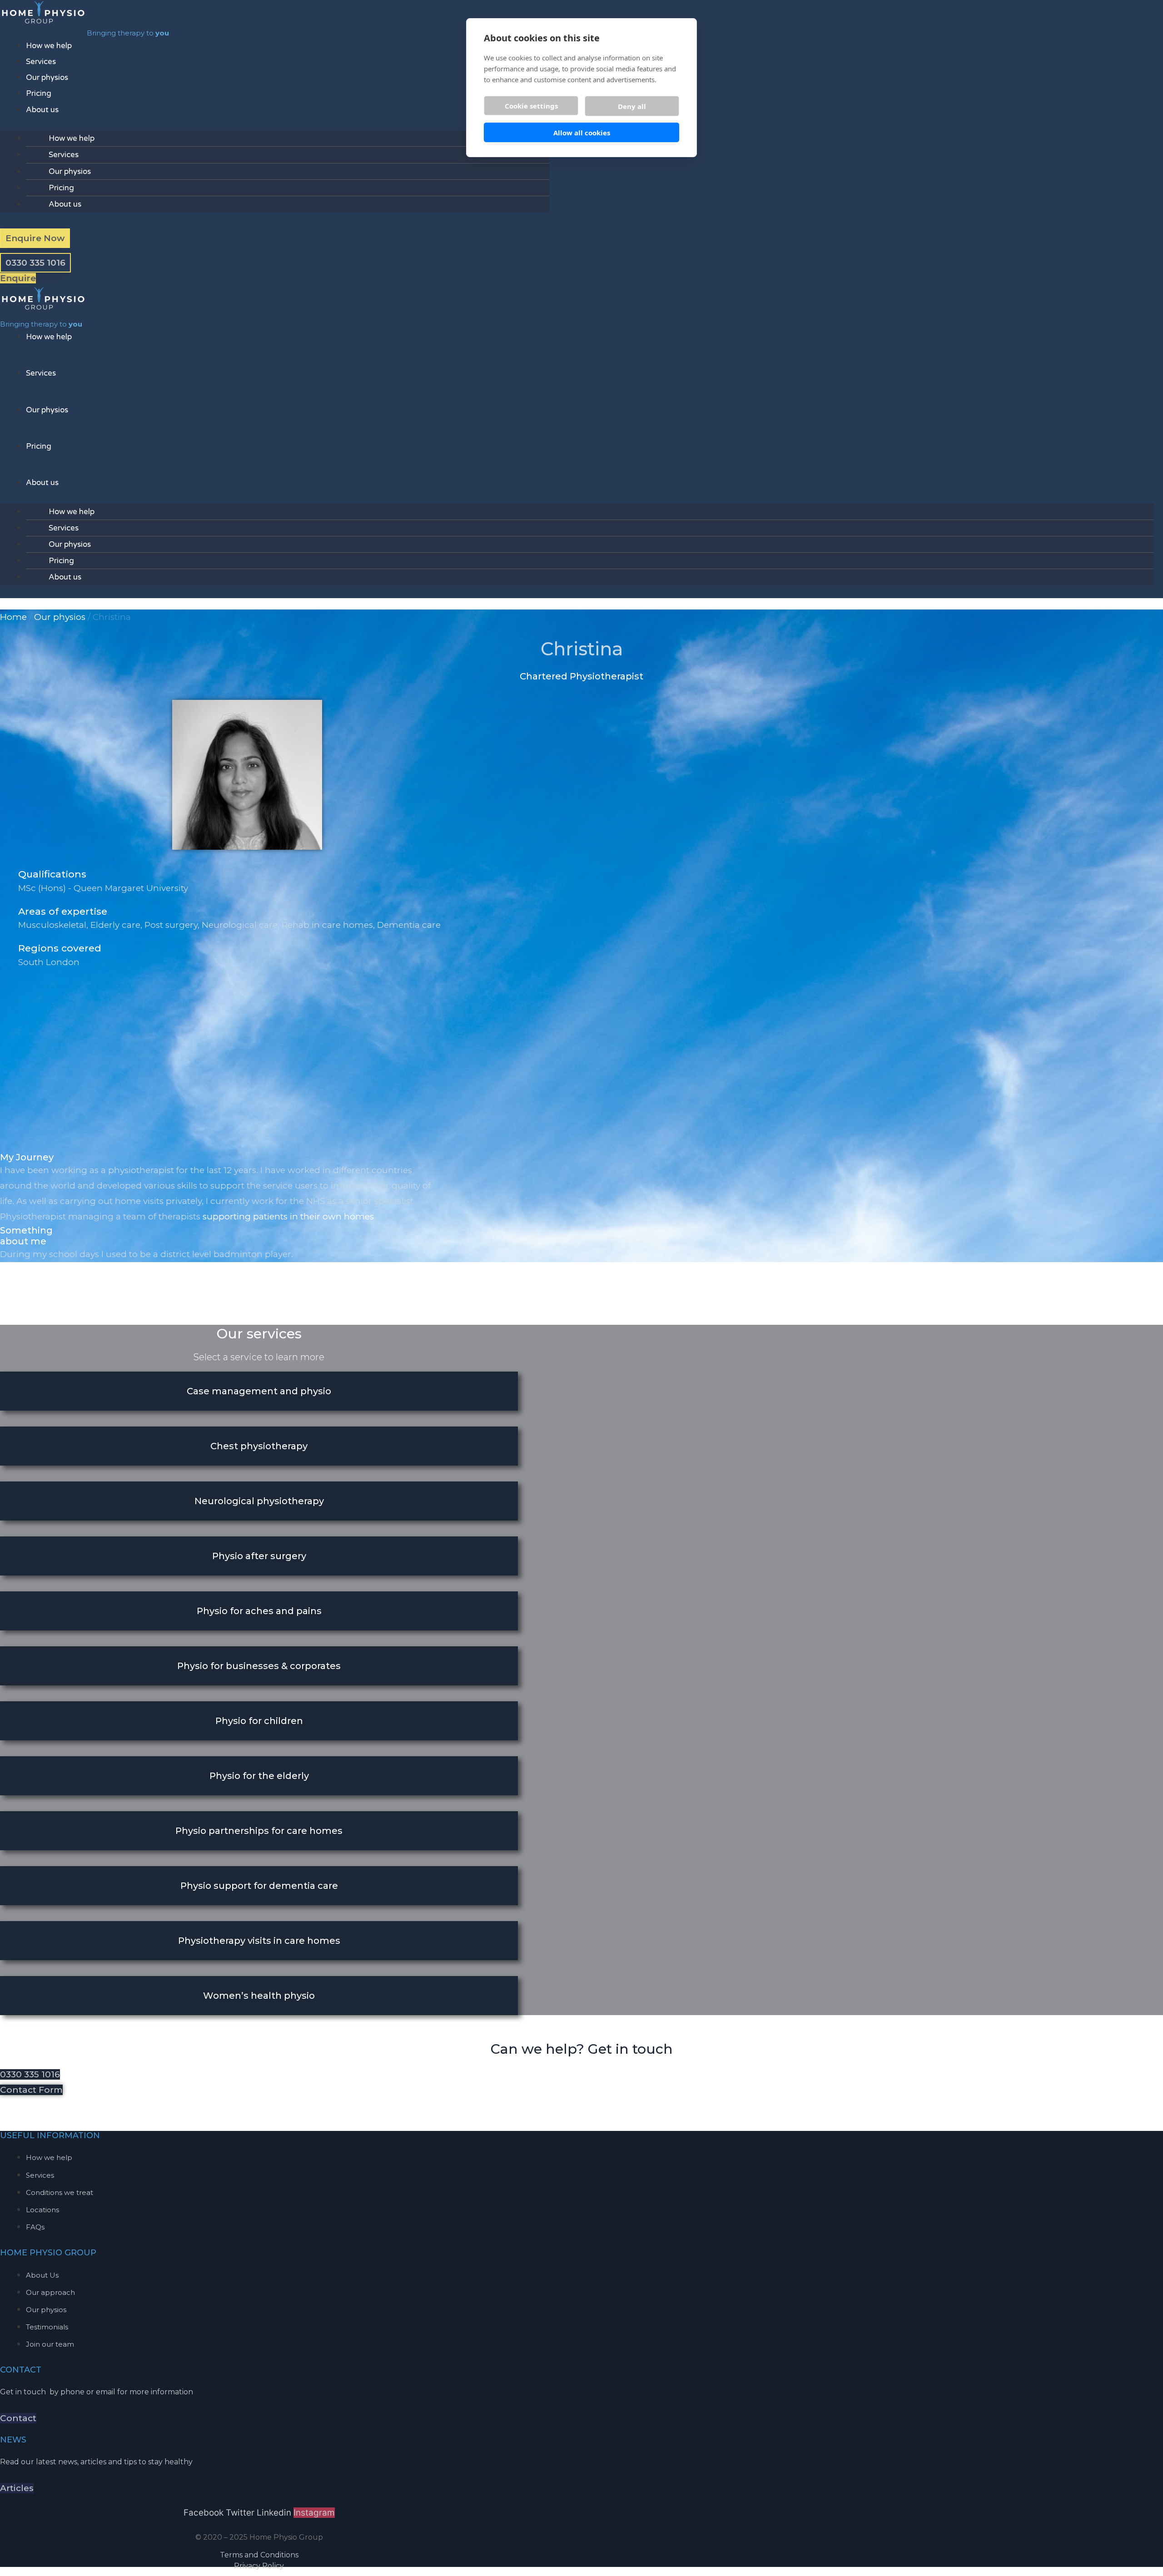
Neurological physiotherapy (259, 1501)
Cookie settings (531, 106)
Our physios (47, 77)
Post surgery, (173, 925)
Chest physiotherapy (259, 1446)
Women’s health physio (259, 1996)
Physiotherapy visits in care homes (259, 1941)
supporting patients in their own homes (288, 1216)
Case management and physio (259, 1391)
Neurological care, (242, 925)
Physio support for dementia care (259, 1886)
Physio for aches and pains (259, 1611)
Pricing (39, 93)
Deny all (632, 106)
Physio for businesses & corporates (259, 1666)
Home (13, 617)
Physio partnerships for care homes (259, 1831)
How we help (49, 46)
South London (49, 962)
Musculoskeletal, (54, 925)
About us (42, 110)
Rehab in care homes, (329, 925)
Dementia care (409, 925)
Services (41, 62)
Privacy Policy (259, 2566)
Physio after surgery (259, 1556)
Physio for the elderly (259, 1776)
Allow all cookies (582, 133)
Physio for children (259, 1721)
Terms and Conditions (259, 2555)
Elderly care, (117, 925)
